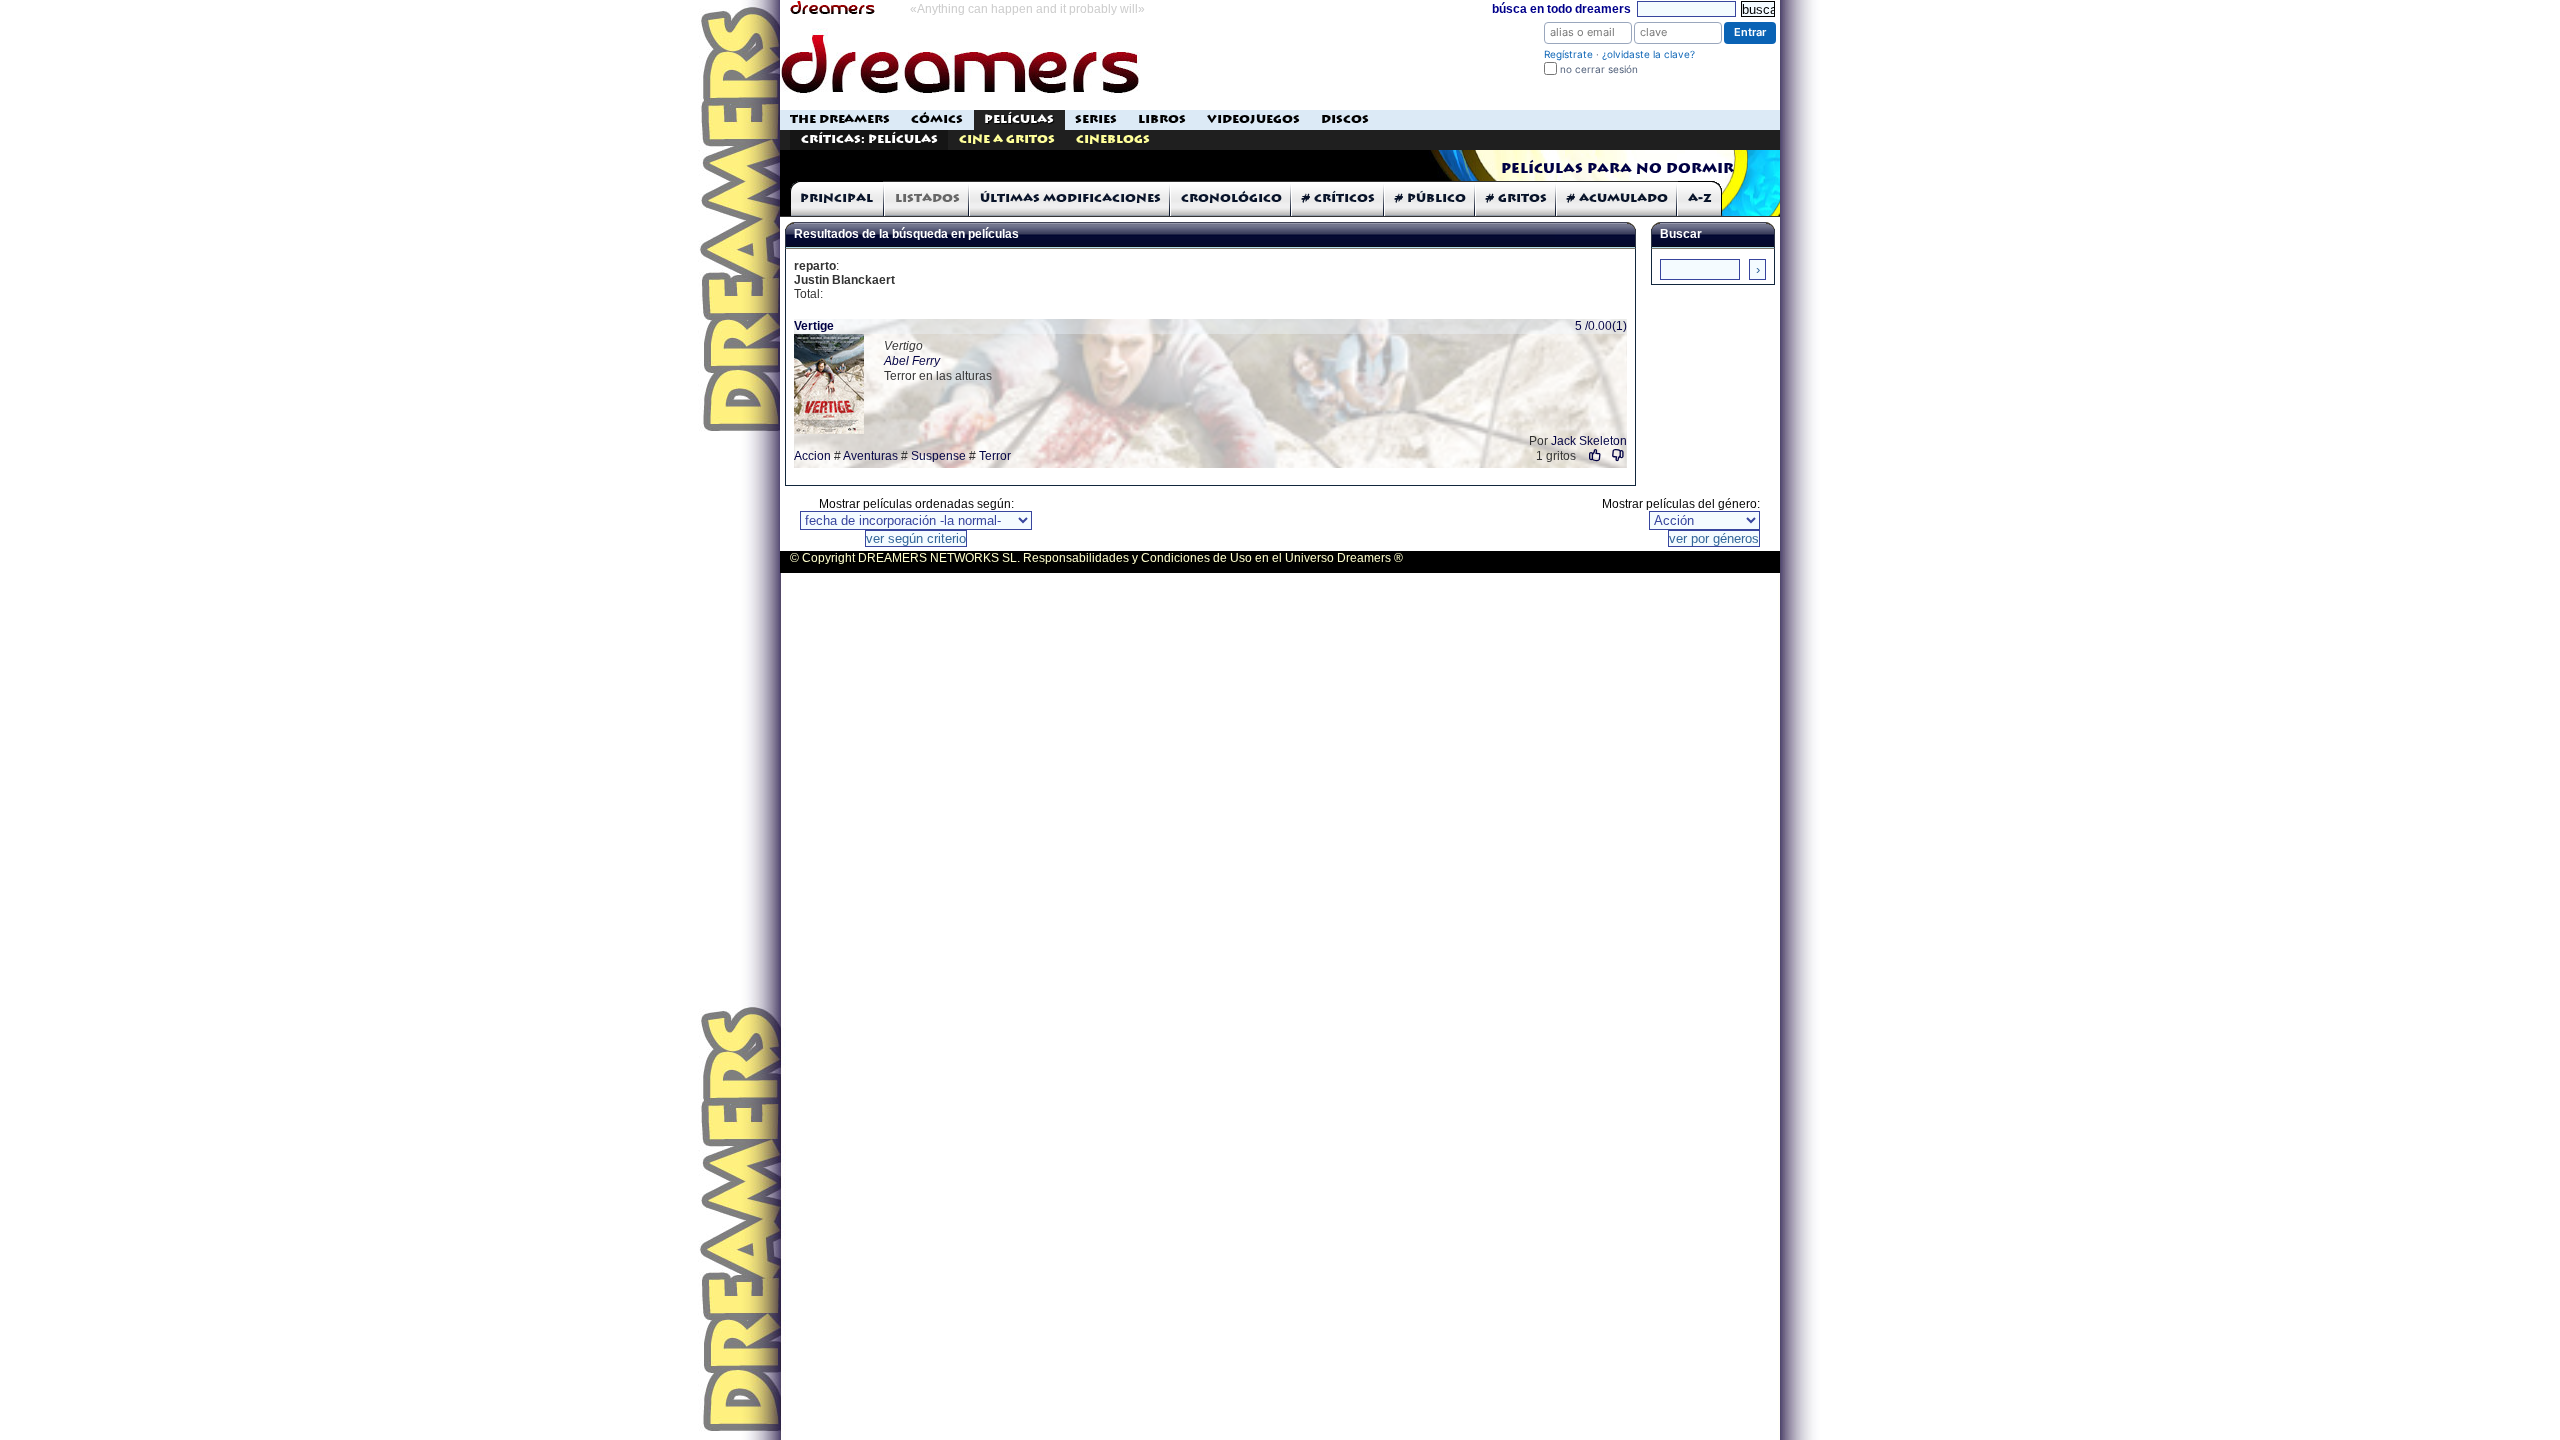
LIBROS (1162, 119)
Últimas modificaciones (1070, 198)
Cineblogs (1113, 139)
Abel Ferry (912, 361)
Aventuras (870, 456)
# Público (1430, 198)
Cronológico (1231, 198)
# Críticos (1338, 198)
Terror (995, 456)
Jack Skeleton (1589, 441)
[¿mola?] (1595, 455)
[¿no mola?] (1618, 455)
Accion (812, 456)
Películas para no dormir (1617, 169)
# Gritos (1516, 198)
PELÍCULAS (1019, 119)
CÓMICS (937, 119)
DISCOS (1345, 119)
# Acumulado (1617, 198)
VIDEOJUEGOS (1253, 119)
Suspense (938, 456)
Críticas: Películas (869, 139)
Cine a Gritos (1007, 139)
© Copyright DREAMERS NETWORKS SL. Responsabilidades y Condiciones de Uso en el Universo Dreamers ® (1096, 558)
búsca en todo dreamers (1561, 9)
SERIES (1096, 119)
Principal (836, 198)
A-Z (1700, 198)
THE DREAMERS (840, 119)
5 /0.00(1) (1601, 326)
